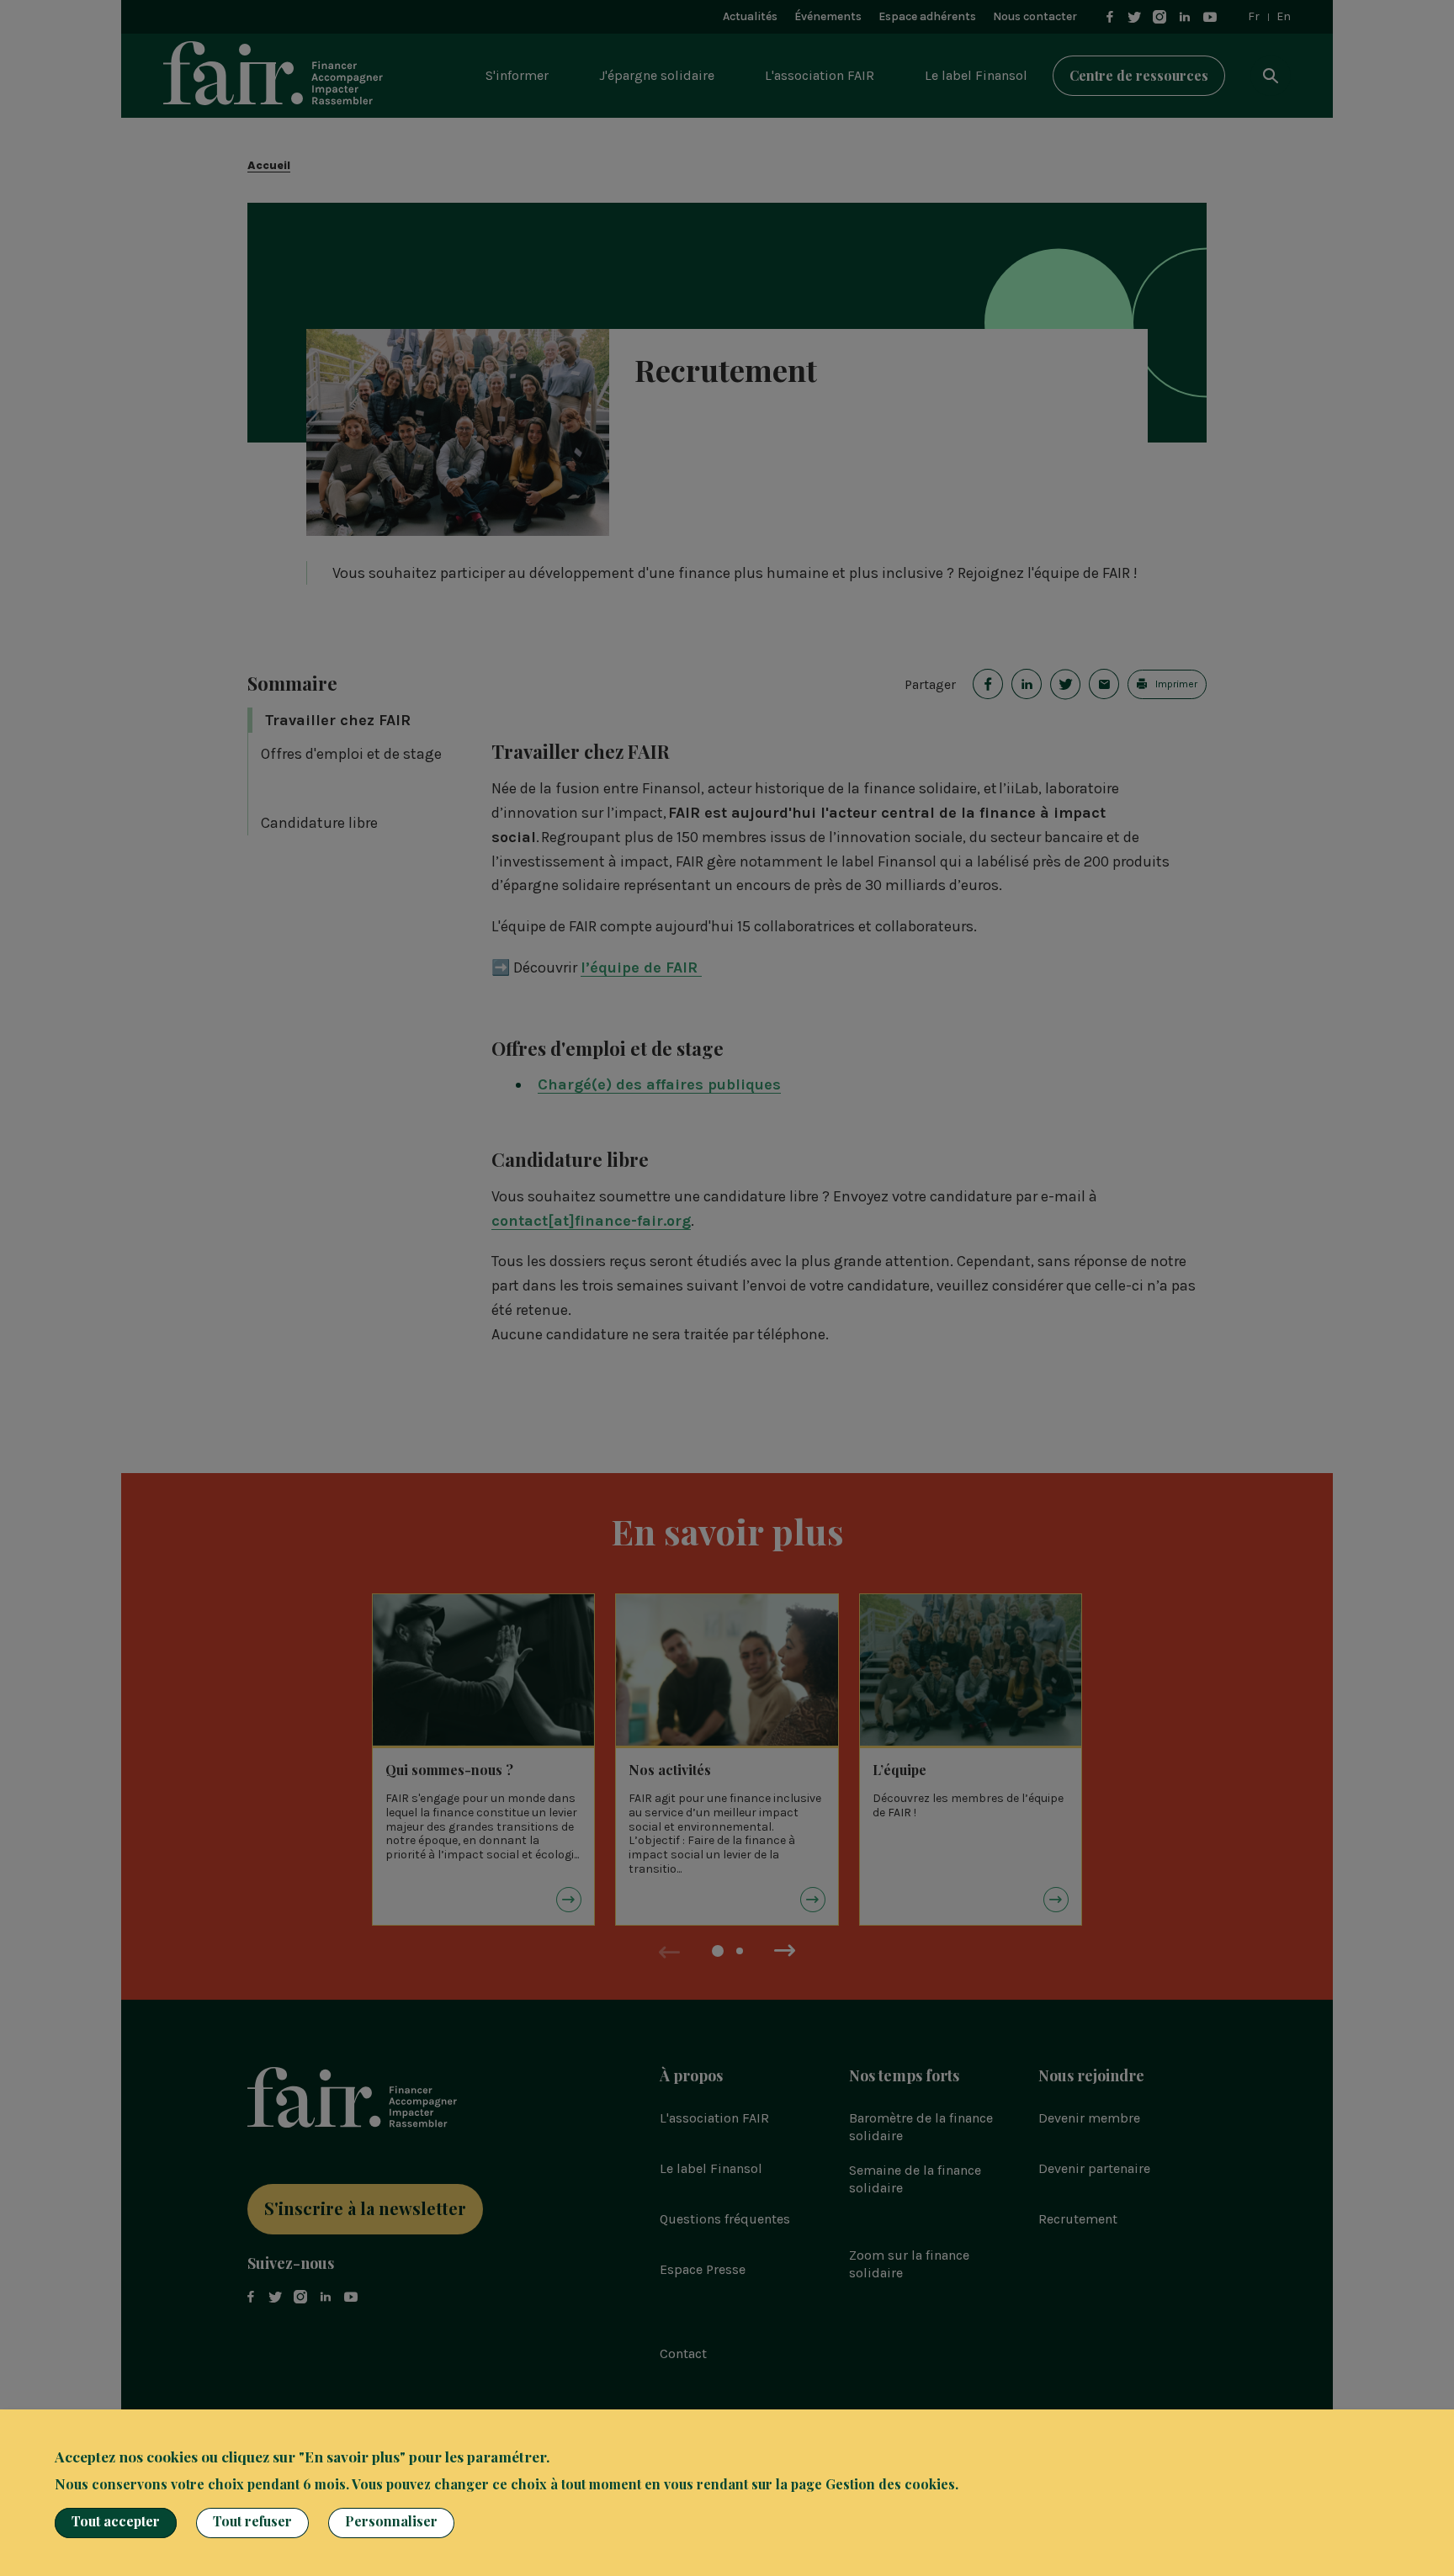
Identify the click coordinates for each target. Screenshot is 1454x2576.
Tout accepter (116, 2521)
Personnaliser (391, 2521)
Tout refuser (252, 2521)
